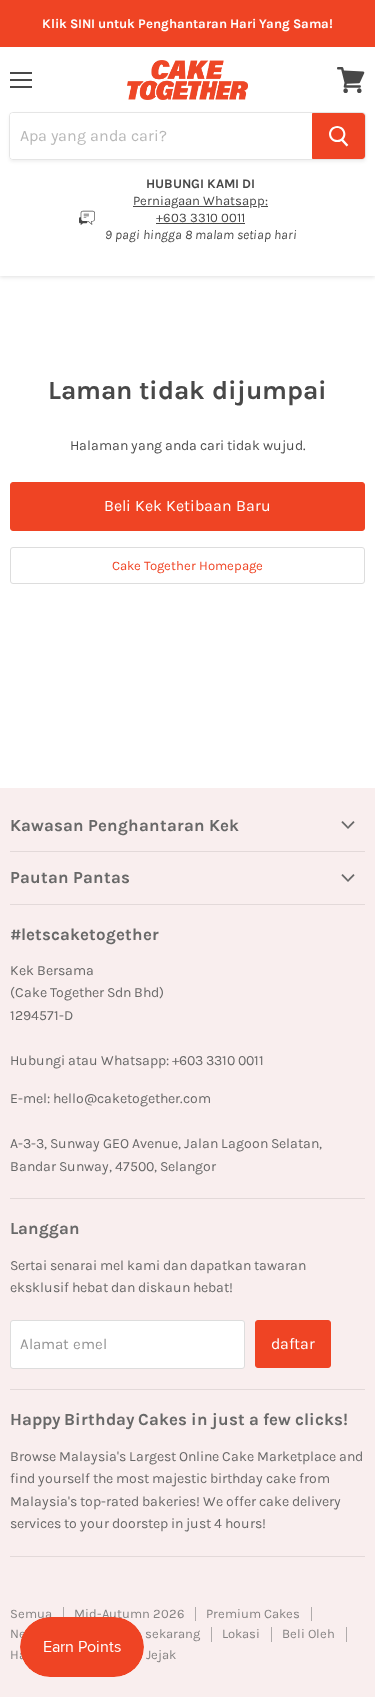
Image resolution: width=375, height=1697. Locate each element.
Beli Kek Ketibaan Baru (187, 505)
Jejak (161, 1654)
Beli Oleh (308, 1633)
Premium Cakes (253, 1613)
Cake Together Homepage (187, 565)
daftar (293, 1343)
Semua (31, 1613)
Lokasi (241, 1633)
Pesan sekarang (153, 1633)
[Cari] (338, 136)
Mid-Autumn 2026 (129, 1613)
